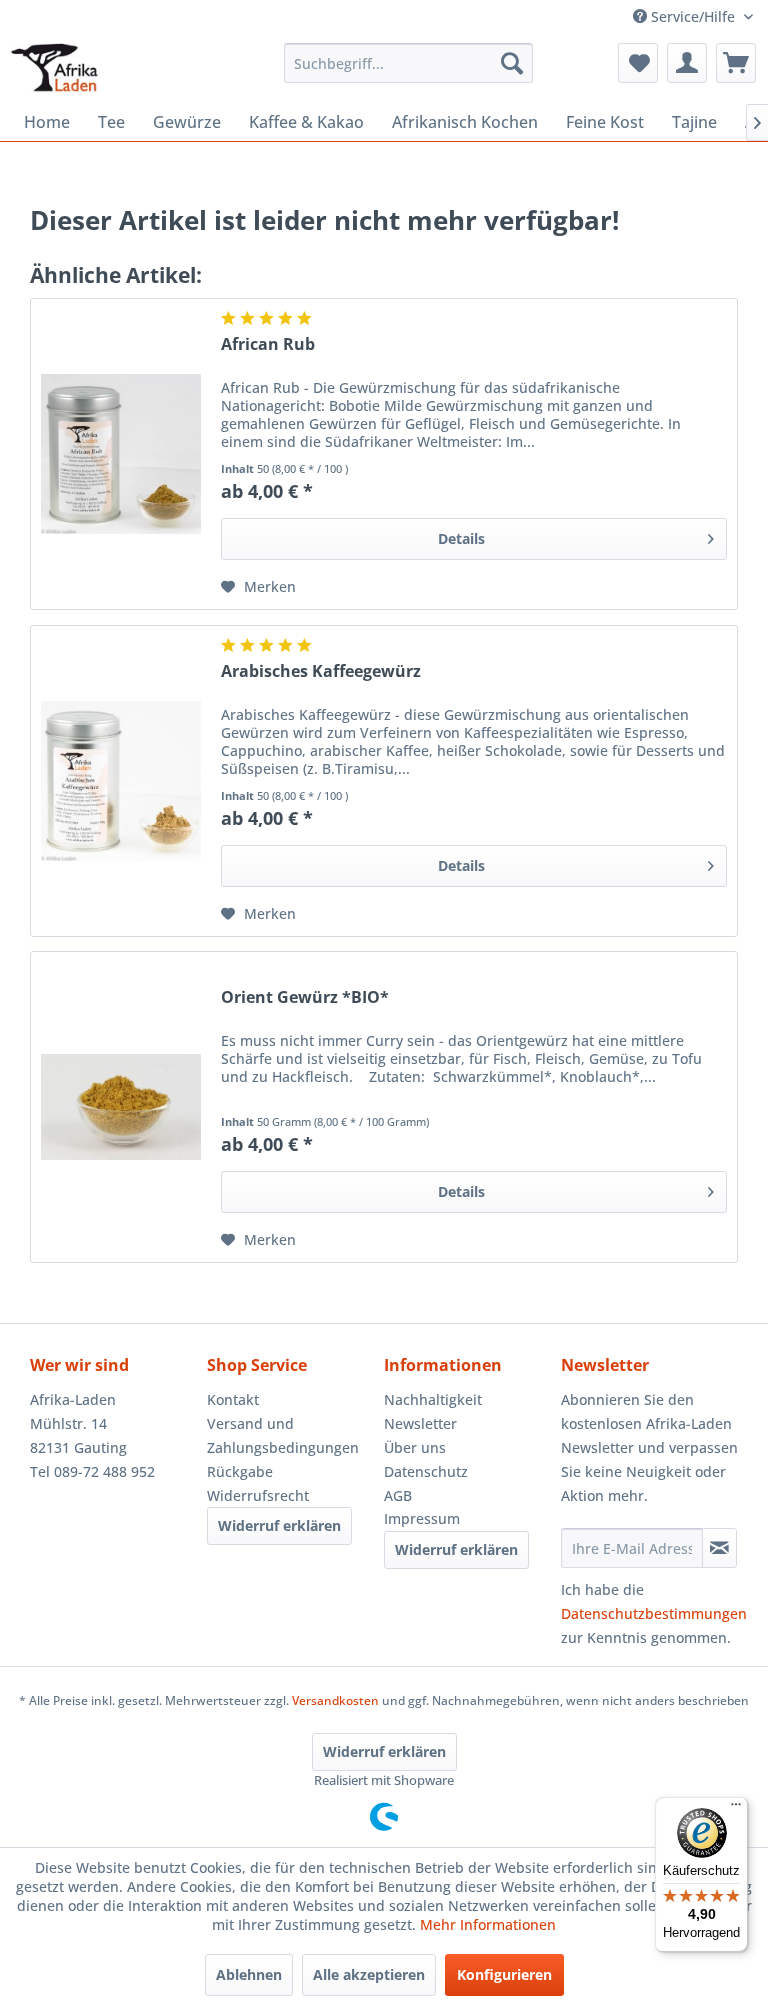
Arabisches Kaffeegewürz (321, 671)
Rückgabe (240, 1471)
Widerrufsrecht (258, 1495)
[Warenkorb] (736, 63)
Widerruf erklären (279, 1525)
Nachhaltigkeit (433, 1399)
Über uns (415, 1447)
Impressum (422, 1518)
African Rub (268, 344)
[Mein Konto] (687, 63)
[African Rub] (121, 454)
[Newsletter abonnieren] (719, 1548)
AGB (398, 1495)
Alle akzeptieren (369, 1974)
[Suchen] (512, 63)
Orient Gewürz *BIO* (305, 997)
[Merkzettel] (638, 63)
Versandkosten (335, 1700)
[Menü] (736, 1809)
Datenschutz (426, 1471)
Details (461, 538)
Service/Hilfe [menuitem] (693, 16)
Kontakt (233, 1399)
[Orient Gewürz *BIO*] (121, 1107)
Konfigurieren (504, 1974)
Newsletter (420, 1423)
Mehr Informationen (488, 1924)
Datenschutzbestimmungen (654, 1613)
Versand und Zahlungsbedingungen (283, 1435)
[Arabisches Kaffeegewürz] (121, 781)
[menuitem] (409, 63)
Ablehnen (249, 1974)
